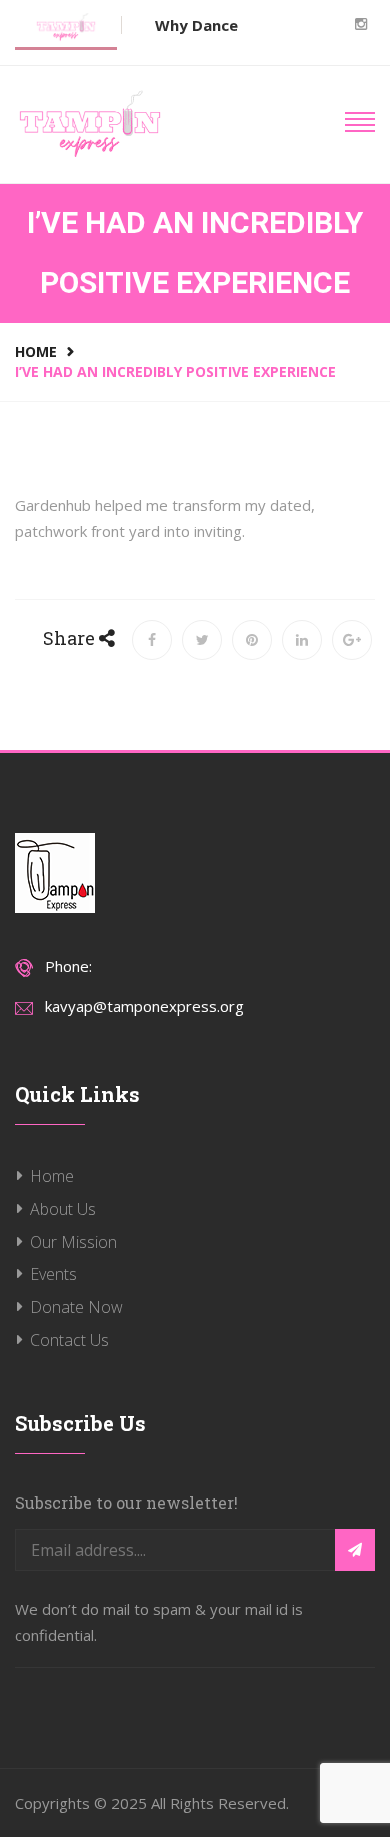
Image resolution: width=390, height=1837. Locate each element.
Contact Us (69, 1340)
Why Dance (196, 25)
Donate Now (76, 1307)
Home (36, 351)
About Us (63, 1209)
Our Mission (73, 1242)
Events (53, 1274)
